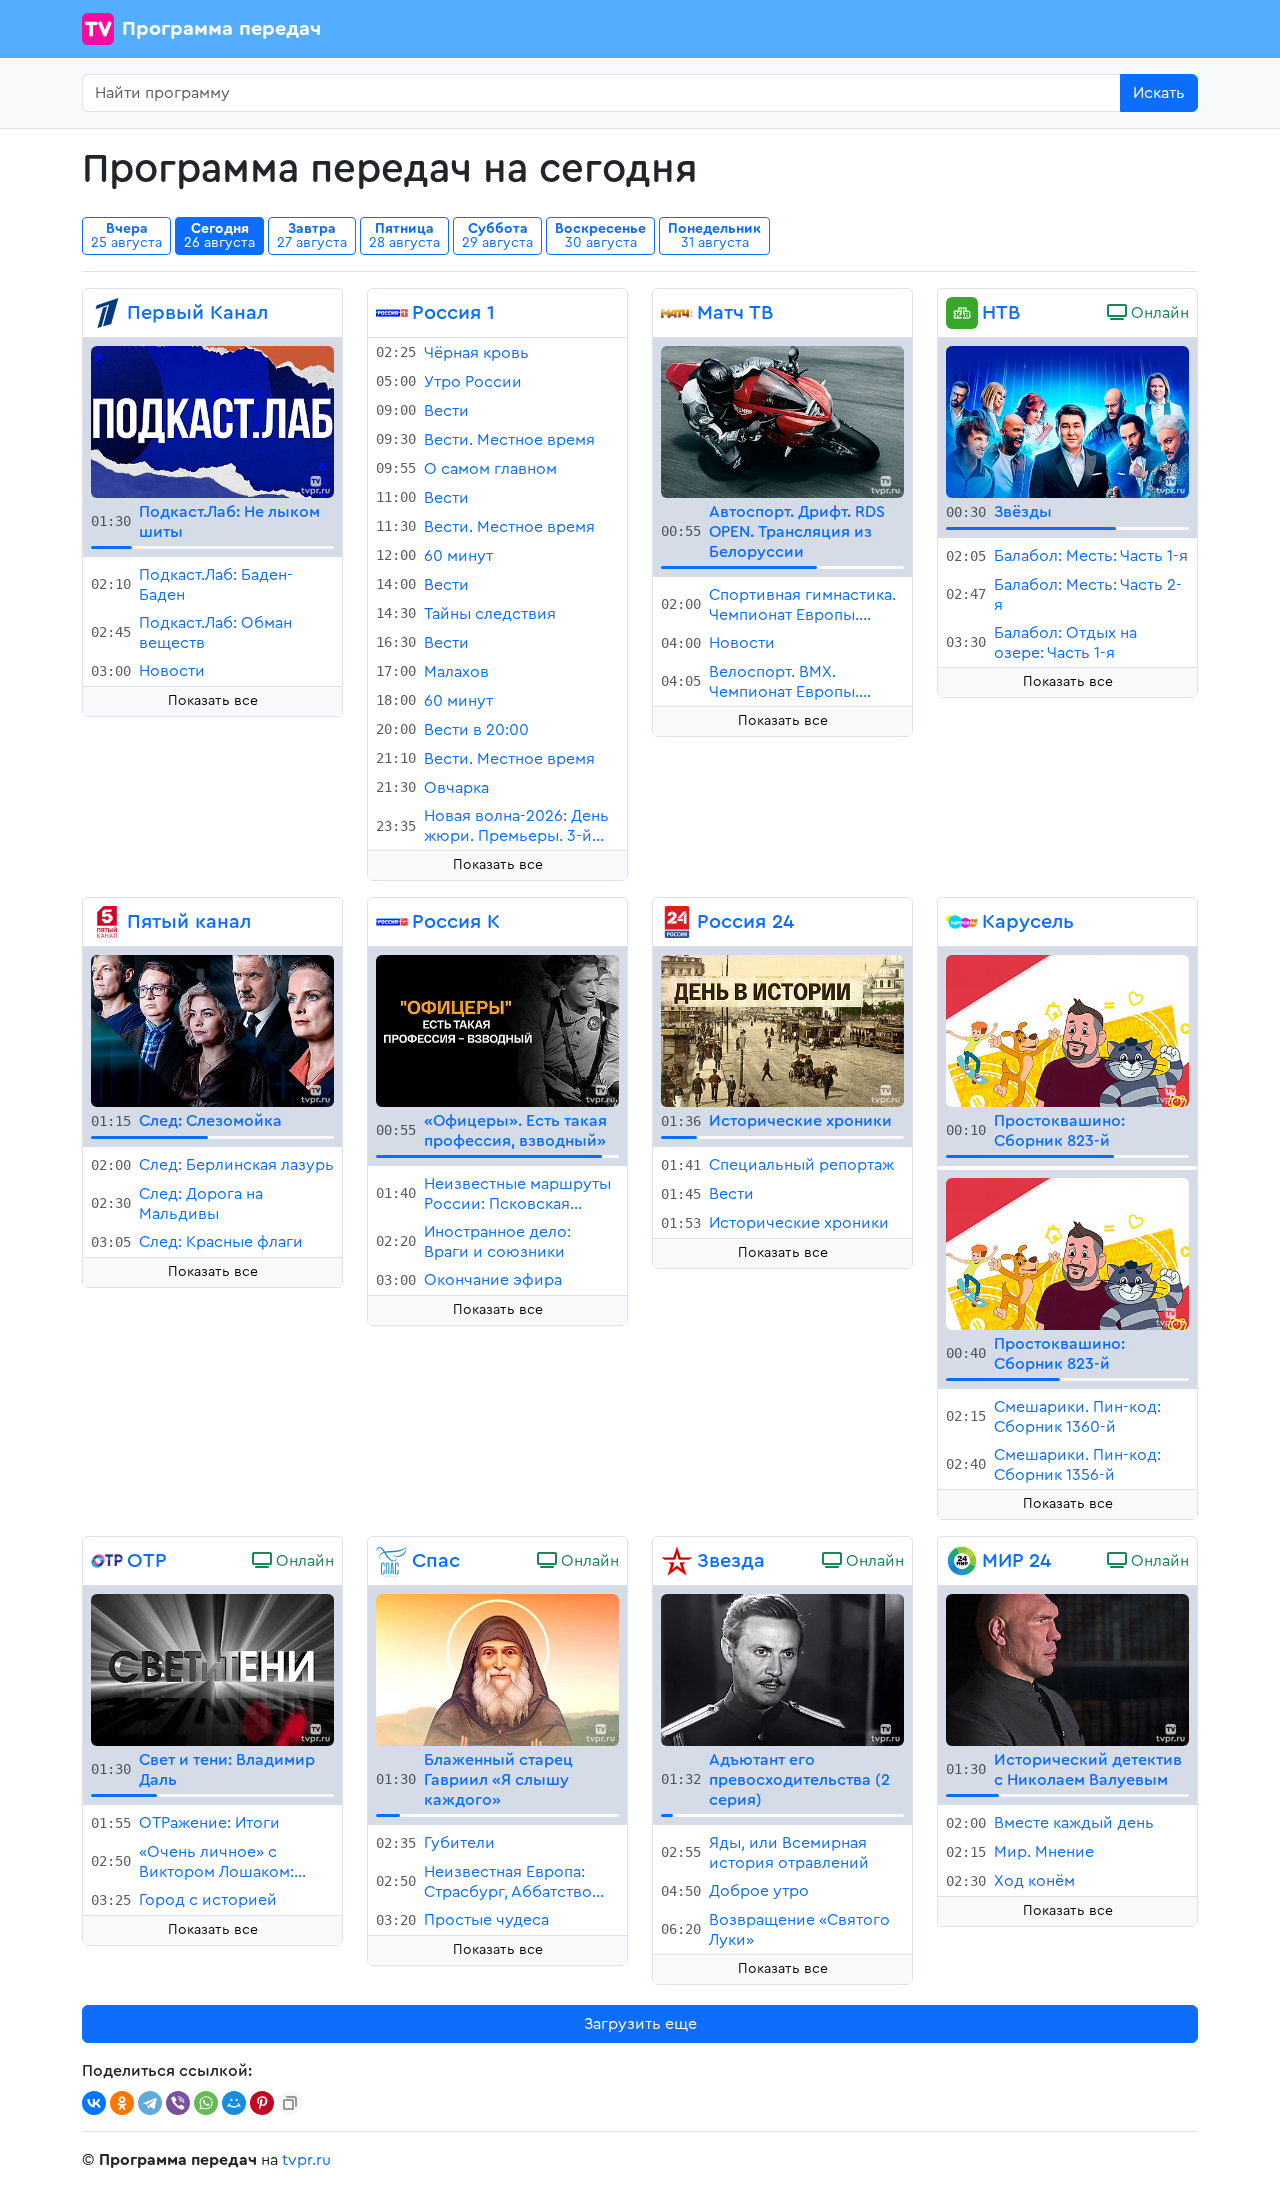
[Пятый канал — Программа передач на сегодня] (107, 922)
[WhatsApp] (206, 2103)
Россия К (456, 922)
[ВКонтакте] (94, 2103)
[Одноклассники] (122, 2103)
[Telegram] (150, 2103)
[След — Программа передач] (212, 1030)
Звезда (731, 1561)
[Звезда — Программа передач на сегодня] (677, 1561)
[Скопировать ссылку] (290, 2103)
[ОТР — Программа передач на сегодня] (107, 1561)
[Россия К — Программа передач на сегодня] (392, 922)
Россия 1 (453, 313)
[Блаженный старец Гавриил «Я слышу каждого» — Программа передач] (497, 1669)
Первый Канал (197, 313)
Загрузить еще (640, 2024)
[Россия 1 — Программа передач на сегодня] (392, 313)
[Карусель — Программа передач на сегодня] (962, 922)
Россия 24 (745, 922)
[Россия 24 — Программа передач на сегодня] (677, 922)
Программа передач (221, 29)
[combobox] (601, 93)
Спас (436, 1561)
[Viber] (178, 2103)
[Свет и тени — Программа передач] (212, 1669)
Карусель (1028, 922)
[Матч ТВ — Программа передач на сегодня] (677, 313)
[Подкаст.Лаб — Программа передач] (212, 421)
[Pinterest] (262, 2103)
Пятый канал (189, 922)
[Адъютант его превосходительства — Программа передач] (782, 1669)
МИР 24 (1016, 1561)
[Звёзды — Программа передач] (1067, 421)
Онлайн (1158, 313)
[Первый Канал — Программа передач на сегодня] (107, 313)
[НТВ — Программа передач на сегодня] (962, 313)
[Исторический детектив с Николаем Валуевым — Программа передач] (1067, 1669)
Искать (1159, 93)
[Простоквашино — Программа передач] (1067, 1030)
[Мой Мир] (234, 2103)
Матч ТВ (735, 313)
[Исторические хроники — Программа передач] (782, 1030)
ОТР (147, 1561)
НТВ (1001, 313)
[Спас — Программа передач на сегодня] (392, 1561)
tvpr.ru (306, 2160)
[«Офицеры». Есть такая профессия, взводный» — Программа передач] (497, 1030)
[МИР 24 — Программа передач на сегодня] (962, 1561)
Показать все (213, 701)
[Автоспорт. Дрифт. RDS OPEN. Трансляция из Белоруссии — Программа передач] (782, 421)
